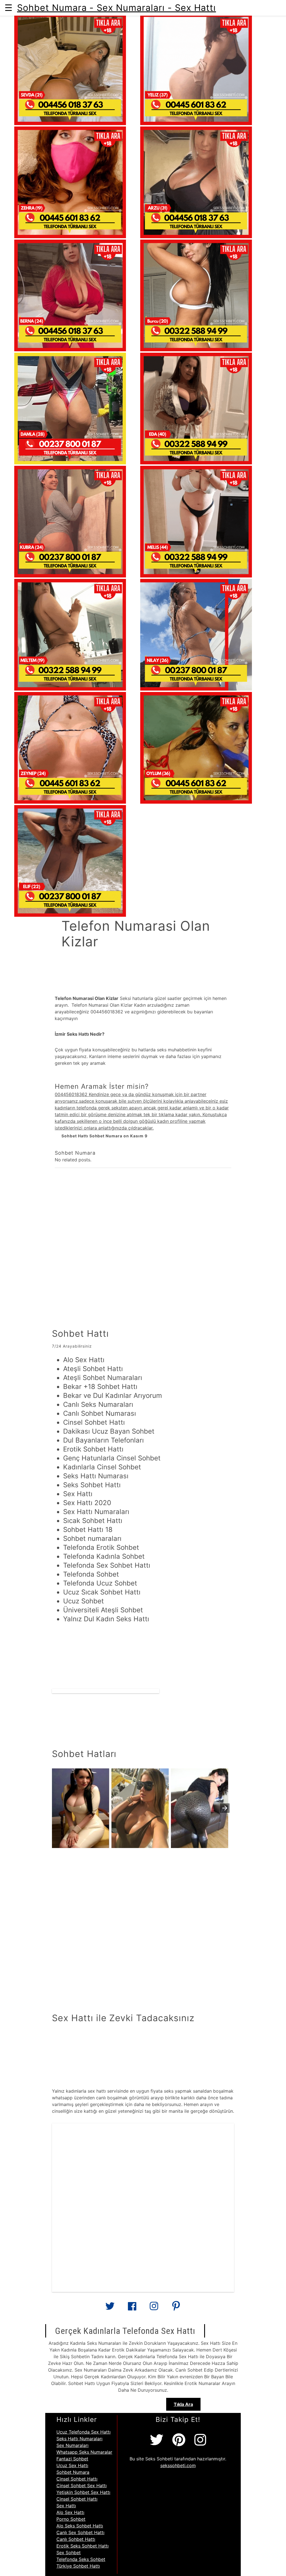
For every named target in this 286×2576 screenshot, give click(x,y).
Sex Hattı (66, 2506)
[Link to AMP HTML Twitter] (110, 2308)
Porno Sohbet (71, 2519)
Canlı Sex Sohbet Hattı (80, 2532)
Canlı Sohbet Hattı (76, 2539)
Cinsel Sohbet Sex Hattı (82, 2486)
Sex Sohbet (69, 2553)
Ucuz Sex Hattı (72, 2465)
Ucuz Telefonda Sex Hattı (84, 2432)
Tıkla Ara (183, 2404)
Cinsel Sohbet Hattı (77, 2479)
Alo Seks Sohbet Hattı (80, 2526)
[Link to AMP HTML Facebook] (132, 2308)
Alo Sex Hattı (70, 2512)
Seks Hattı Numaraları (79, 2439)
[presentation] (225, 1808)
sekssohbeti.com (178, 2465)
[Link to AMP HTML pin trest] (176, 2308)
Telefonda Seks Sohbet (81, 2559)
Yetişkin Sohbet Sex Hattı (83, 2492)
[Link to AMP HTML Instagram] (154, 2308)
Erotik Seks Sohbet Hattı (83, 2546)
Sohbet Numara (73, 2472)
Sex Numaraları (72, 2445)
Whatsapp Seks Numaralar (84, 2452)
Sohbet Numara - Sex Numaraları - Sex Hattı (116, 8)
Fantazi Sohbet (72, 2459)
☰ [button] (9, 8)
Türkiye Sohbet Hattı (78, 2566)
